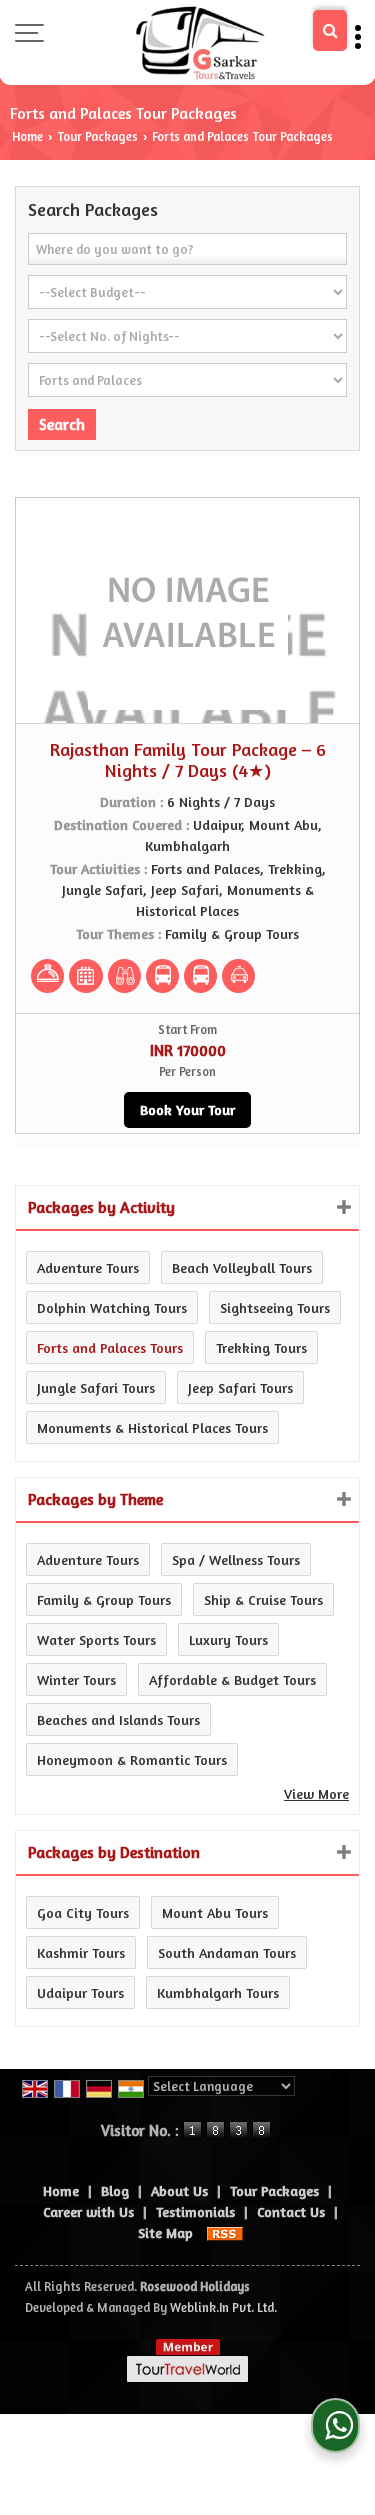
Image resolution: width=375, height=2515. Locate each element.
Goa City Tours (83, 1912)
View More (316, 1793)
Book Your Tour (187, 1109)
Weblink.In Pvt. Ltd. (223, 2307)
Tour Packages (97, 136)
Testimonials (195, 2211)
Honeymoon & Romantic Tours (132, 1759)
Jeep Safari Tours (240, 1387)
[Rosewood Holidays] (200, 42)
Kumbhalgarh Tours (218, 1992)
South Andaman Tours (227, 1952)
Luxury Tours (228, 1639)
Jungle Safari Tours (96, 1387)
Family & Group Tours (104, 1599)
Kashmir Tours (81, 1952)
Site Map (165, 2232)
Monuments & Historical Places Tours (152, 1427)
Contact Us (291, 2211)
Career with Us (88, 2211)
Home (27, 136)
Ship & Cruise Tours (263, 1599)
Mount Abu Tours (215, 1912)
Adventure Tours (88, 1267)
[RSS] (225, 2232)
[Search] (330, 30)
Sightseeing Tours (275, 1307)
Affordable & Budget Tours (232, 1679)
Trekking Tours (261, 1347)
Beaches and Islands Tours (118, 1719)
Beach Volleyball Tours (242, 1267)
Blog (115, 2190)
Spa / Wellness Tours (236, 1559)
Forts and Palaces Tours (110, 1347)
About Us (179, 2190)
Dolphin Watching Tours (112, 1307)
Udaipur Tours (80, 1992)
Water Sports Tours (96, 1639)
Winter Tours (76, 1679)
